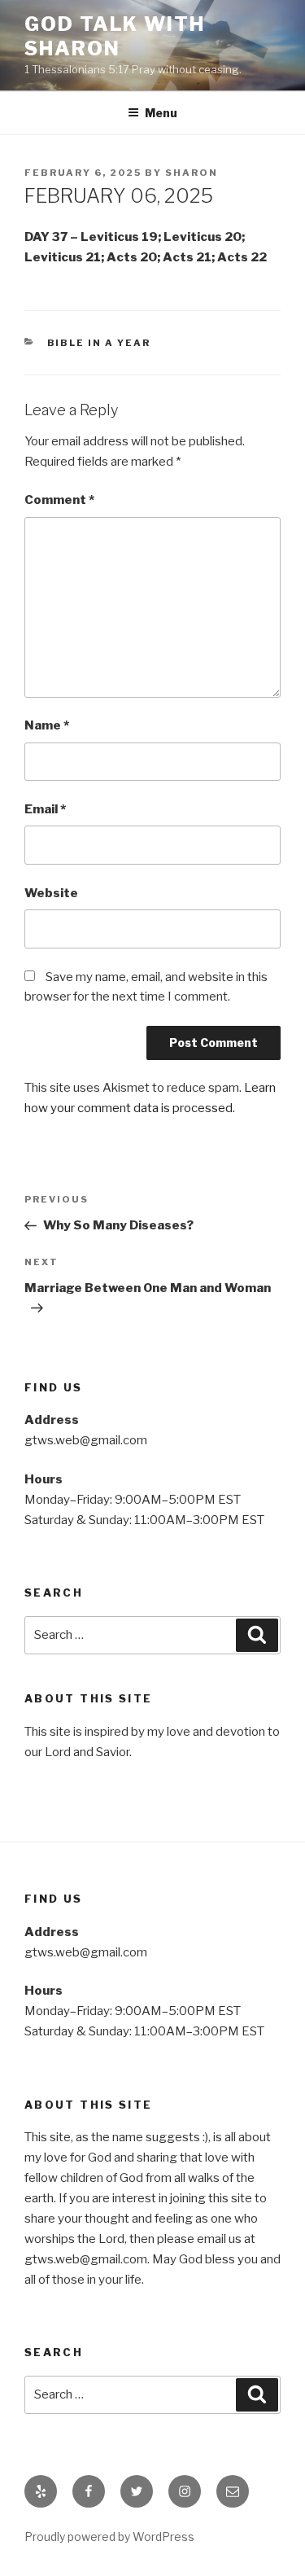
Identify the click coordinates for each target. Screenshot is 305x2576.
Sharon (192, 173)
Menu (161, 113)
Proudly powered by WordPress (109, 2537)
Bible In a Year (99, 343)
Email (45, 809)
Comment (59, 500)
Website (51, 893)
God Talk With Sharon (115, 36)
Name (47, 725)
